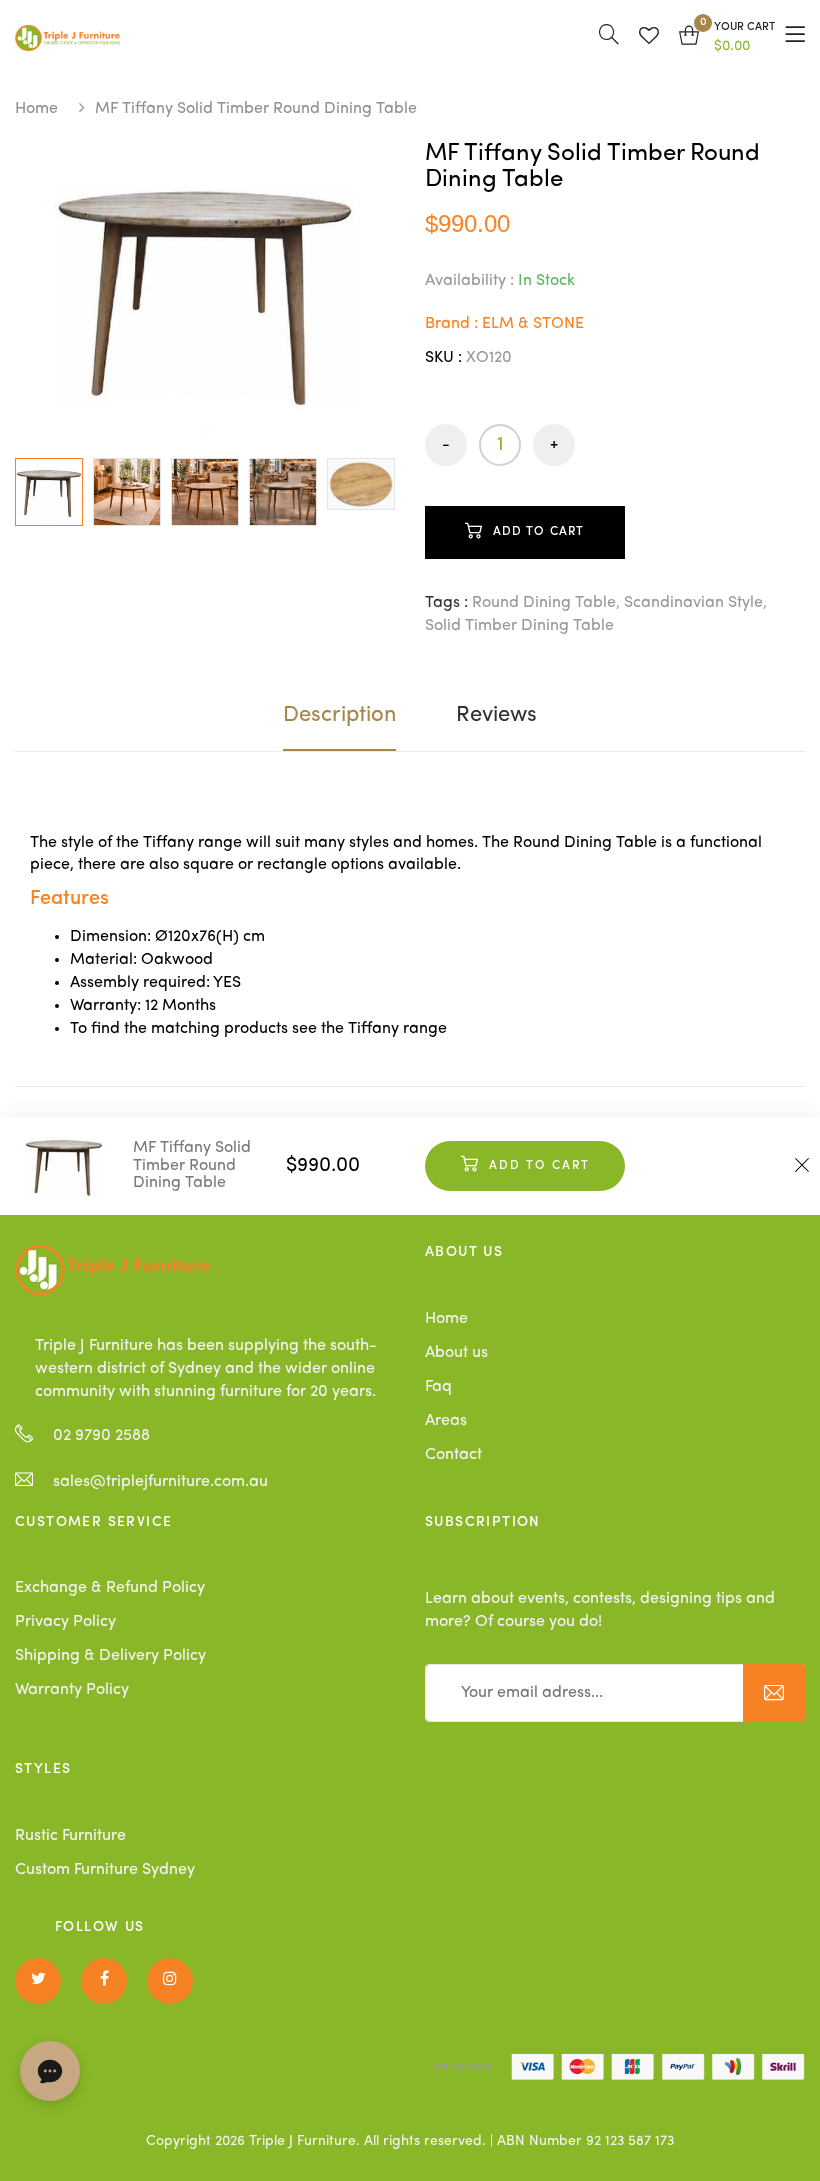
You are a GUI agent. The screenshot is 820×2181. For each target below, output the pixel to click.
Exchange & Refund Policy (110, 1588)
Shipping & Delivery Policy (110, 1656)
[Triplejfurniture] (112, 1270)
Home (36, 109)
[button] (727, 38)
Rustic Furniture (70, 1836)
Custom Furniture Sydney (105, 1870)
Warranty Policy (72, 1690)
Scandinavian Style (693, 603)
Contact (453, 1455)
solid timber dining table (519, 626)
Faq (438, 1387)
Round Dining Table (544, 603)
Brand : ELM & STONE (504, 324)
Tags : (446, 603)
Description (339, 715)
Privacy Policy (65, 1622)
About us (456, 1353)
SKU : (443, 358)
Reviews (496, 715)
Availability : (469, 281)
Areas (446, 1421)
